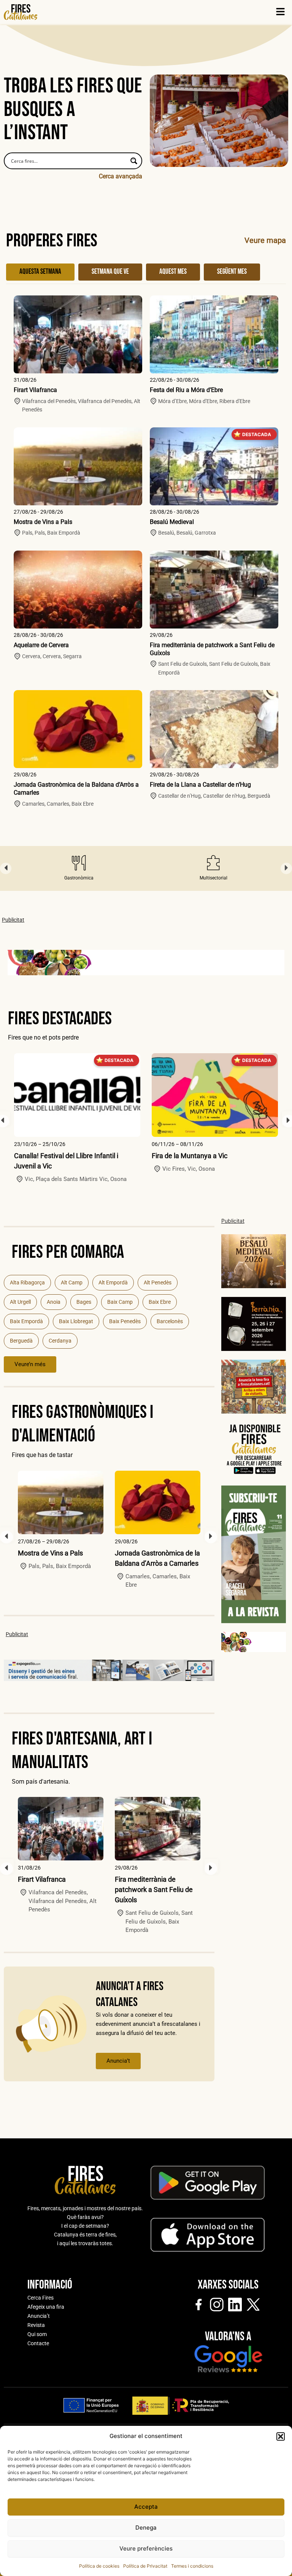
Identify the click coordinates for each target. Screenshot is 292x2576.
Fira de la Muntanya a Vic (52, 1156)
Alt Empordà (113, 1282)
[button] (281, 2436)
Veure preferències (146, 2548)
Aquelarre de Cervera (41, 645)
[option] (79, 868)
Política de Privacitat (145, 2566)
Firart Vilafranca (35, 390)
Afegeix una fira (46, 2307)
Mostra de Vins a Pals (43, 522)
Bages (84, 1302)
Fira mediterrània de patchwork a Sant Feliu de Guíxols (154, 1890)
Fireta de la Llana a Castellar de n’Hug (200, 785)
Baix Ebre (160, 1302)
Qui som (37, 2334)
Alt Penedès (158, 1282)
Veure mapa (265, 240)
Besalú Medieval (172, 522)
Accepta (146, 2507)
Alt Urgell (20, 1302)
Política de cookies (99, 2566)
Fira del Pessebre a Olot (187, 1156)
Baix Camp (120, 1302)
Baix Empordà (26, 1321)
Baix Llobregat (76, 1321)
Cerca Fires (40, 2298)
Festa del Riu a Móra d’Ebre (186, 390)
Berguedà (21, 1341)
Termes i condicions (192, 2566)
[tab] (40, 272)
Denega (146, 2528)
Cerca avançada (121, 176)
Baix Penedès (125, 1321)
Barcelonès (170, 1321)
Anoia (54, 1302)
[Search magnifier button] (134, 161)
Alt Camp (72, 1282)
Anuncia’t (118, 2061)
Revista (36, 2325)
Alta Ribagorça (27, 1282)
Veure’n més (30, 1364)
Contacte (38, 2343)
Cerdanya (60, 1341)
